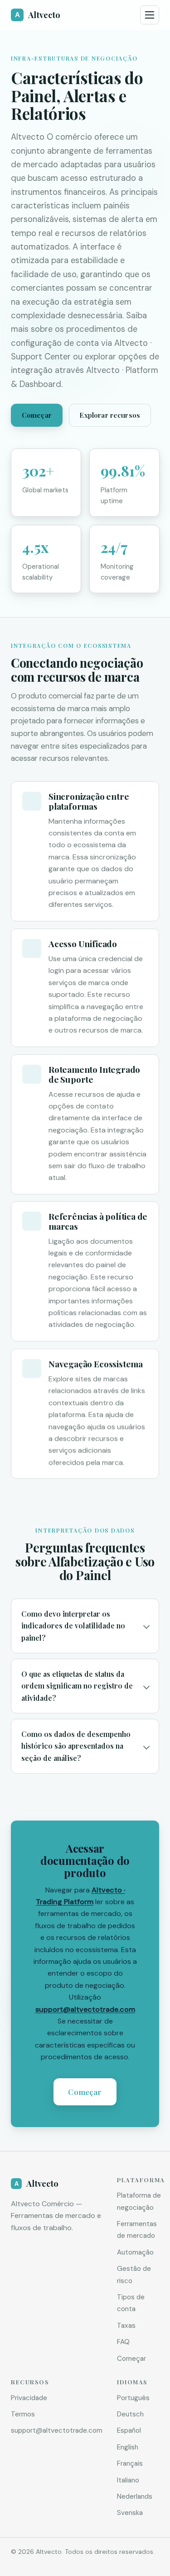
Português (133, 2398)
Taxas (126, 2326)
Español (129, 2430)
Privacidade (29, 2398)
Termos (23, 2414)
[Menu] (150, 15)
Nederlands (135, 2496)
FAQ (123, 2342)
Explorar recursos (110, 415)
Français (130, 2463)
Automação (135, 2252)
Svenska (130, 2513)
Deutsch (130, 2414)
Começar (37, 415)
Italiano (128, 2480)
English (128, 2447)
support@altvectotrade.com (85, 2009)
